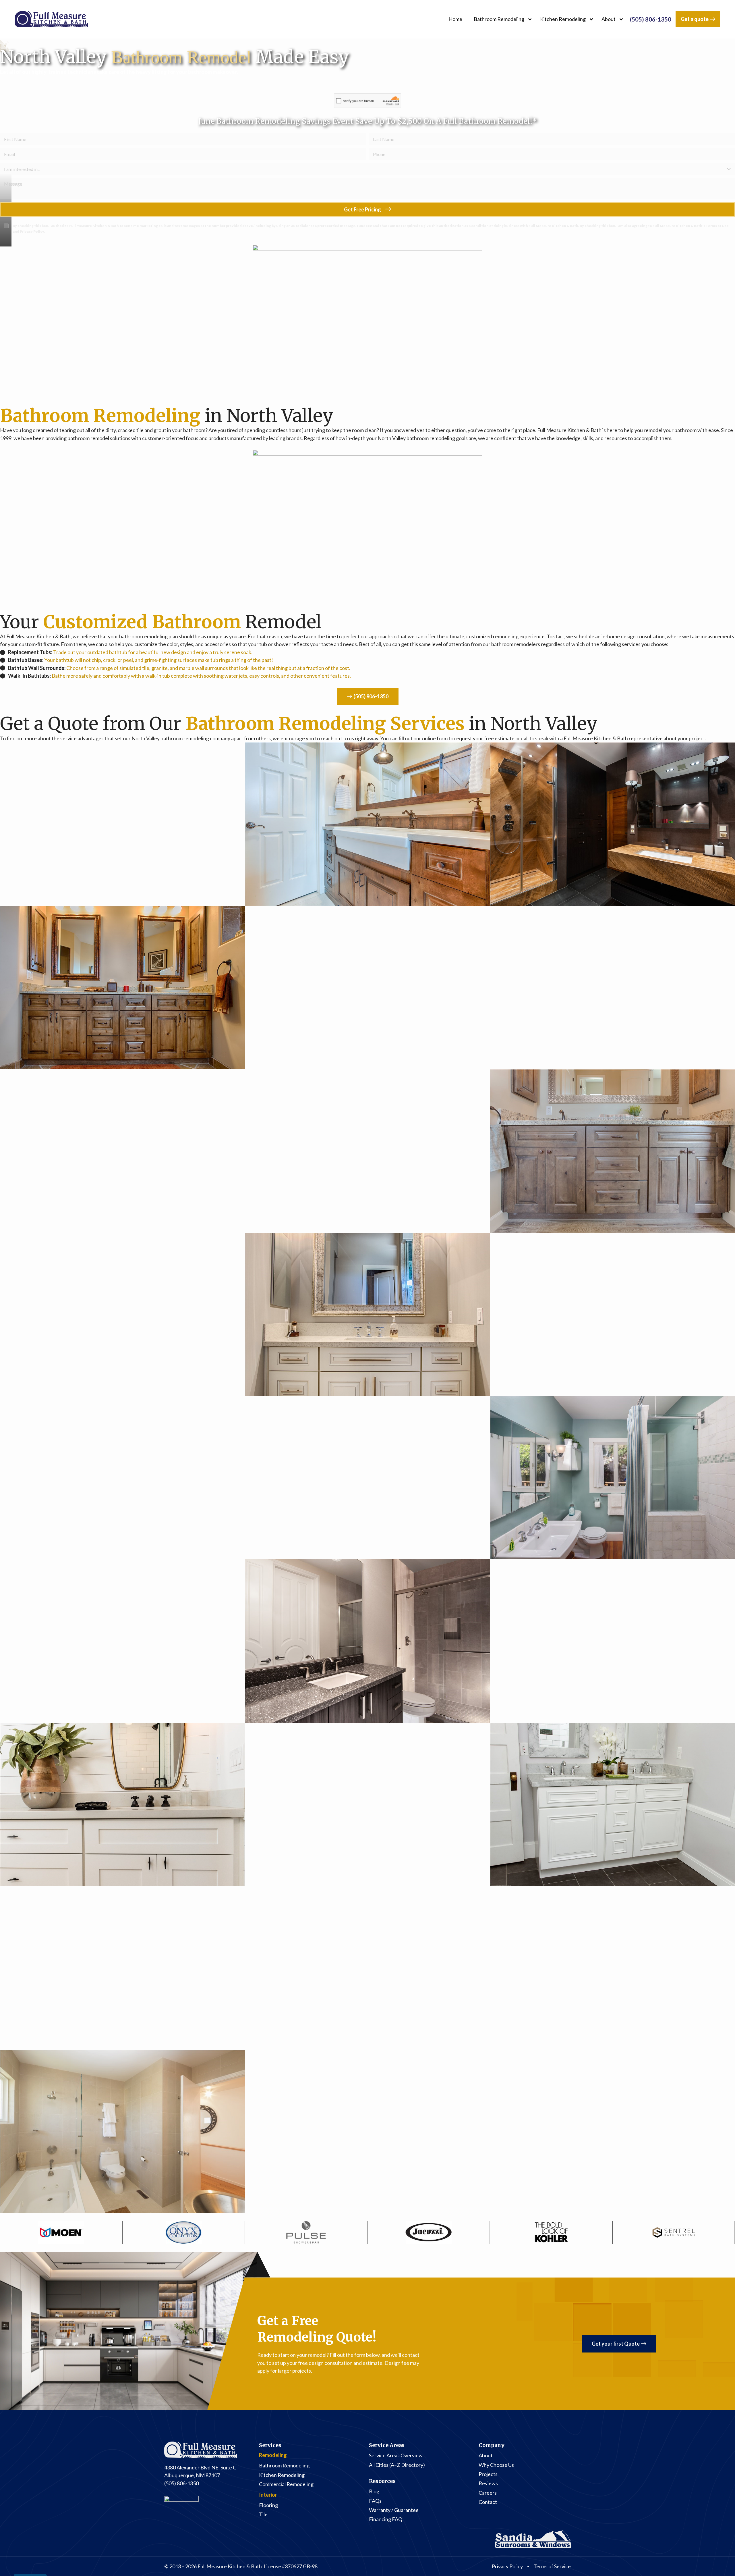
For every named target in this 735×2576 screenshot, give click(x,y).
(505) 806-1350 (651, 19)
